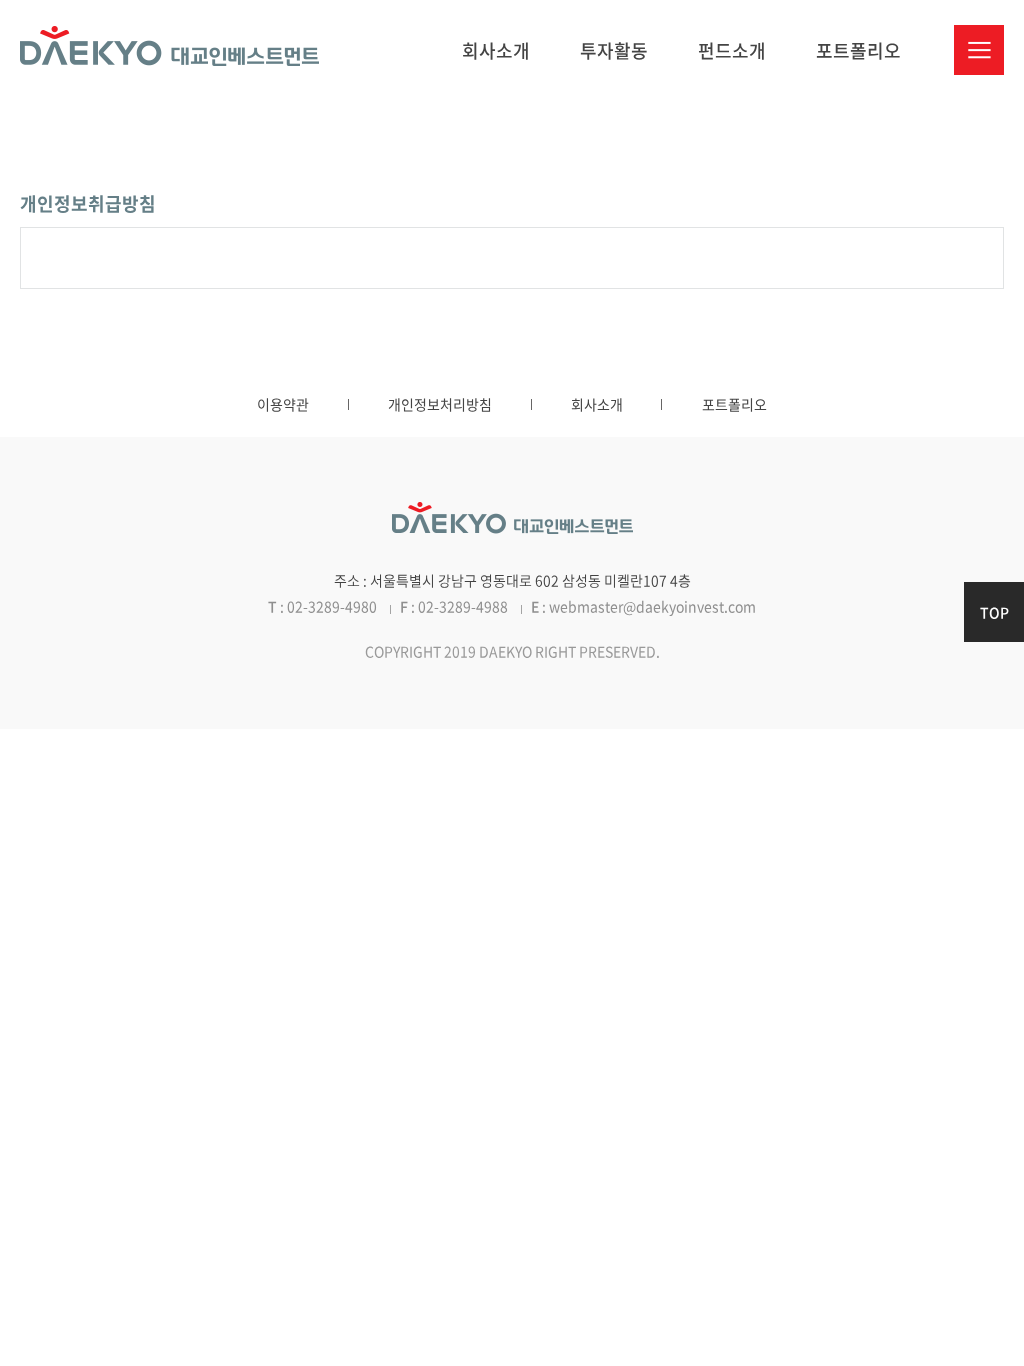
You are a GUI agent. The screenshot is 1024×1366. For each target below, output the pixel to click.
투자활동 (614, 50)
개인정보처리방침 (440, 404)
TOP (994, 612)
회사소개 (496, 50)
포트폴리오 (858, 50)
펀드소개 (732, 50)
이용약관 (283, 404)
